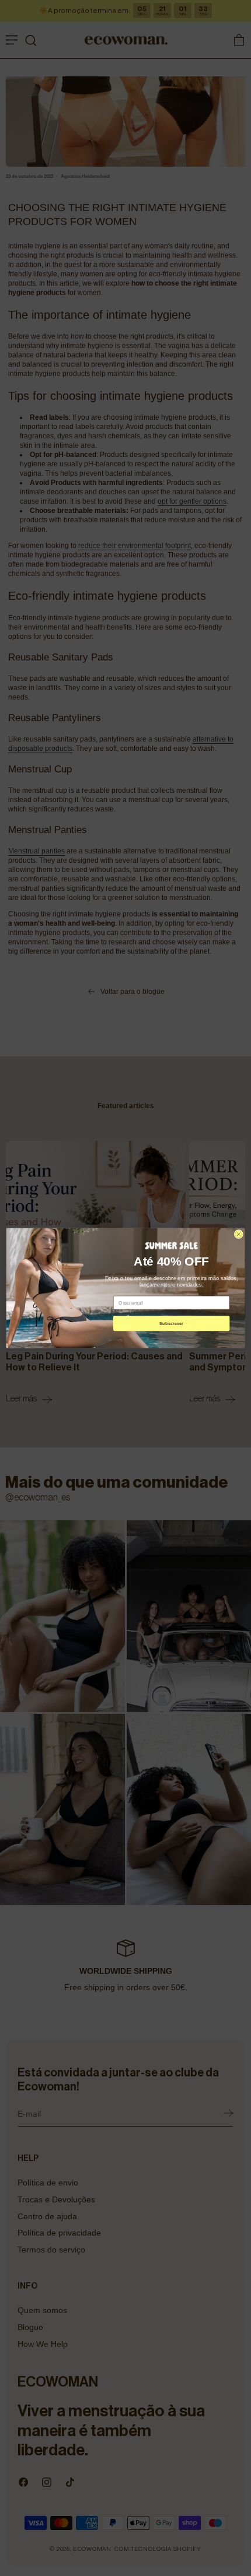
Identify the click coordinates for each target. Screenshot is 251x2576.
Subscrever (171, 1323)
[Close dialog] (238, 1234)
